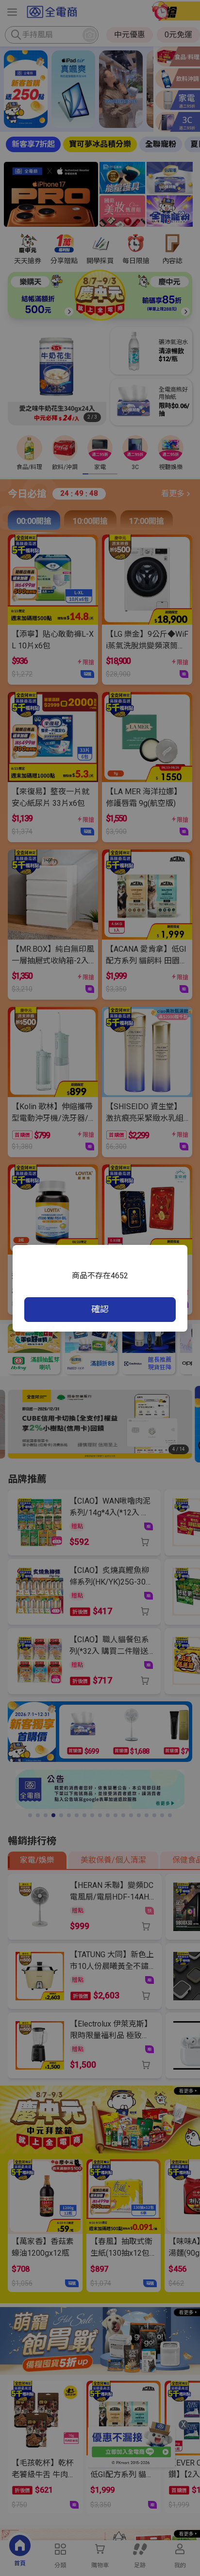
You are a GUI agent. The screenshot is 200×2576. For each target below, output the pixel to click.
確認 (100, 1309)
